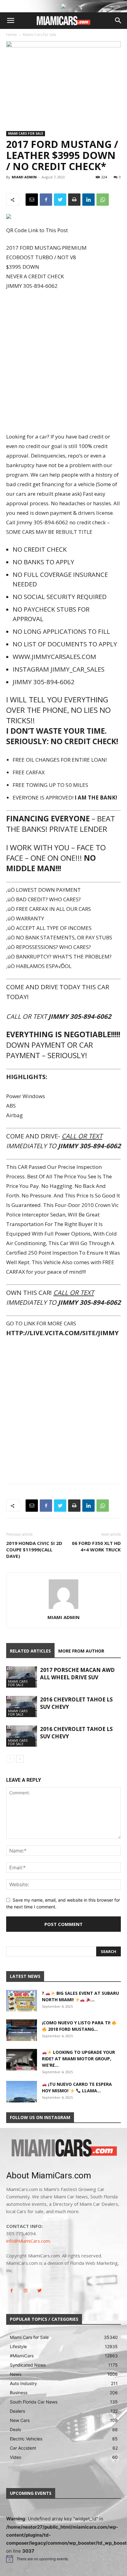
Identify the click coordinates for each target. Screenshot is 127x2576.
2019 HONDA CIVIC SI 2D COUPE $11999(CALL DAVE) (34, 1550)
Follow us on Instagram (40, 2117)
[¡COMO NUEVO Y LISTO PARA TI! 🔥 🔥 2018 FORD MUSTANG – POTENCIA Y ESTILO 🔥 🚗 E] (22, 2030)
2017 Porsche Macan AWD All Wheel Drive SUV (77, 1674)
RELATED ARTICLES (30, 1651)
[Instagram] (25, 2291)
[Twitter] (60, 200)
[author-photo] (63, 1609)
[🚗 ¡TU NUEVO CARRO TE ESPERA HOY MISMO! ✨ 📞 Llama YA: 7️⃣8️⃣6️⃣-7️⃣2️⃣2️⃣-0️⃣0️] (22, 2092)
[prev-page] (10, 1759)
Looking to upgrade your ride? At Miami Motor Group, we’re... (78, 2059)
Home (12, 35)
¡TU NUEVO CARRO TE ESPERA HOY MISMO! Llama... (77, 2087)
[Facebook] (46, 200)
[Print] (74, 200)
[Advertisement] (63, 362)
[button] (10, 21)
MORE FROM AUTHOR (81, 1651)
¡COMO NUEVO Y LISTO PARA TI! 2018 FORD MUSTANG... (77, 2026)
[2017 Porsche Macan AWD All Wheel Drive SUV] (22, 1677)
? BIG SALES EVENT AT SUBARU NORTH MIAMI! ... (80, 1996)
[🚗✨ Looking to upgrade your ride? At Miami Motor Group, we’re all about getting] (22, 2060)
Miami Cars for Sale (40, 35)
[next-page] (20, 1759)
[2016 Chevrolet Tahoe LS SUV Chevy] (22, 1707)
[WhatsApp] (103, 200)
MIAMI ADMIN (24, 177)
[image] (63, 2148)
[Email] (32, 200)
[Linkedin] (88, 200)
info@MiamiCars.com (28, 2241)
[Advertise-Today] (63, 6)
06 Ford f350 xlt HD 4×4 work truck (96, 1546)
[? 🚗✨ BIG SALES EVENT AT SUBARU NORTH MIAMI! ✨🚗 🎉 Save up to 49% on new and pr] (22, 2001)
